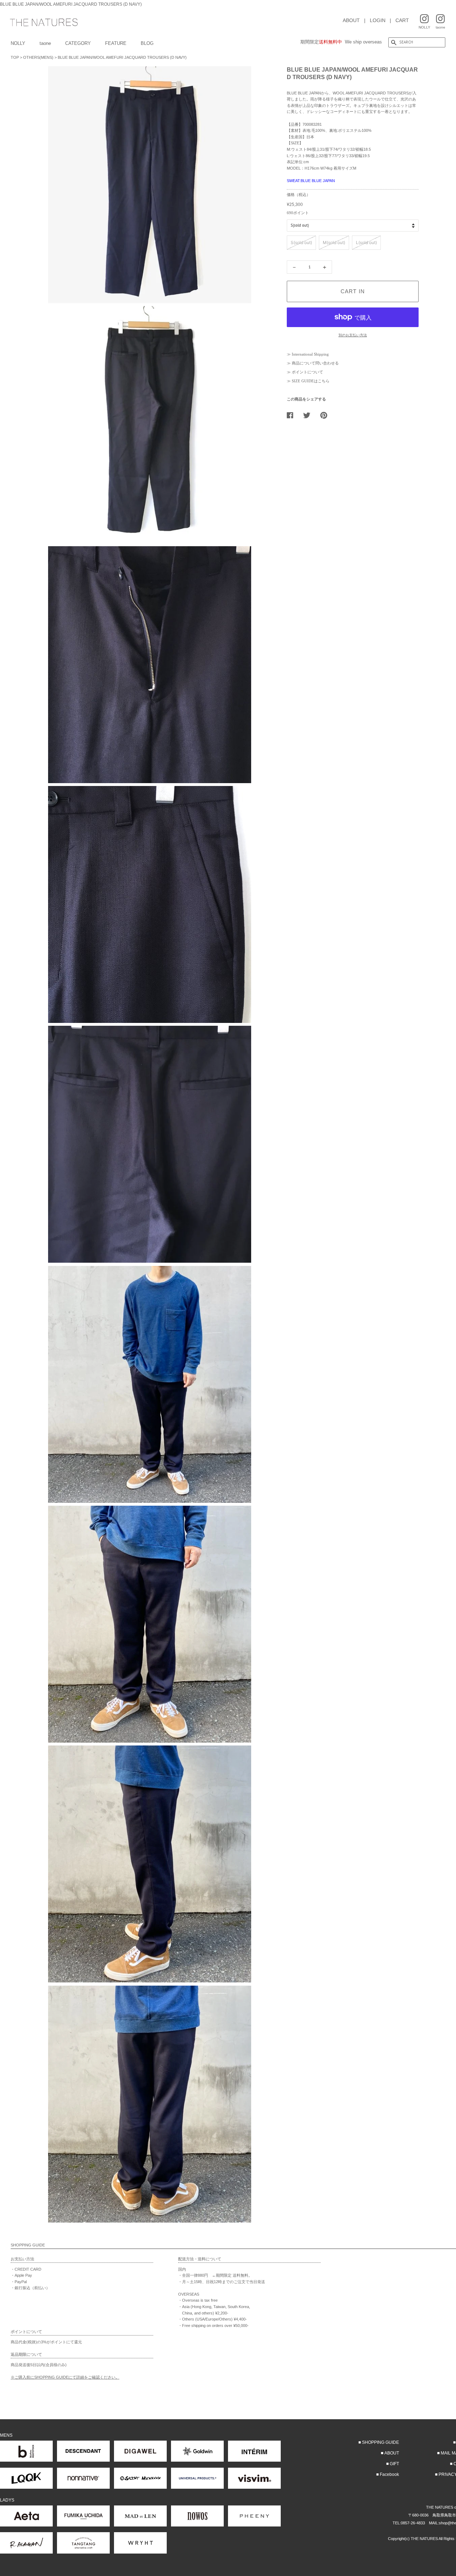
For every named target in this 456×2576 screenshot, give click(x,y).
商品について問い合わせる (315, 363)
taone (45, 43)
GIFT (394, 2464)
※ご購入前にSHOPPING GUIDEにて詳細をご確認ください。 (65, 2377)
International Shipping (310, 354)
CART (402, 20)
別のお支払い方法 (353, 335)
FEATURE (116, 43)
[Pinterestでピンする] (326, 415)
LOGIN (378, 20)
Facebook (389, 2474)
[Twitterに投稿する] (309, 415)
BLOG (147, 43)
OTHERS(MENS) (38, 57)
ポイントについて (307, 372)
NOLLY (18, 43)
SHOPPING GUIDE (380, 2442)
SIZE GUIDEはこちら (311, 381)
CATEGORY (78, 43)
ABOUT (351, 20)
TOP (15, 57)
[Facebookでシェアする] (293, 415)
